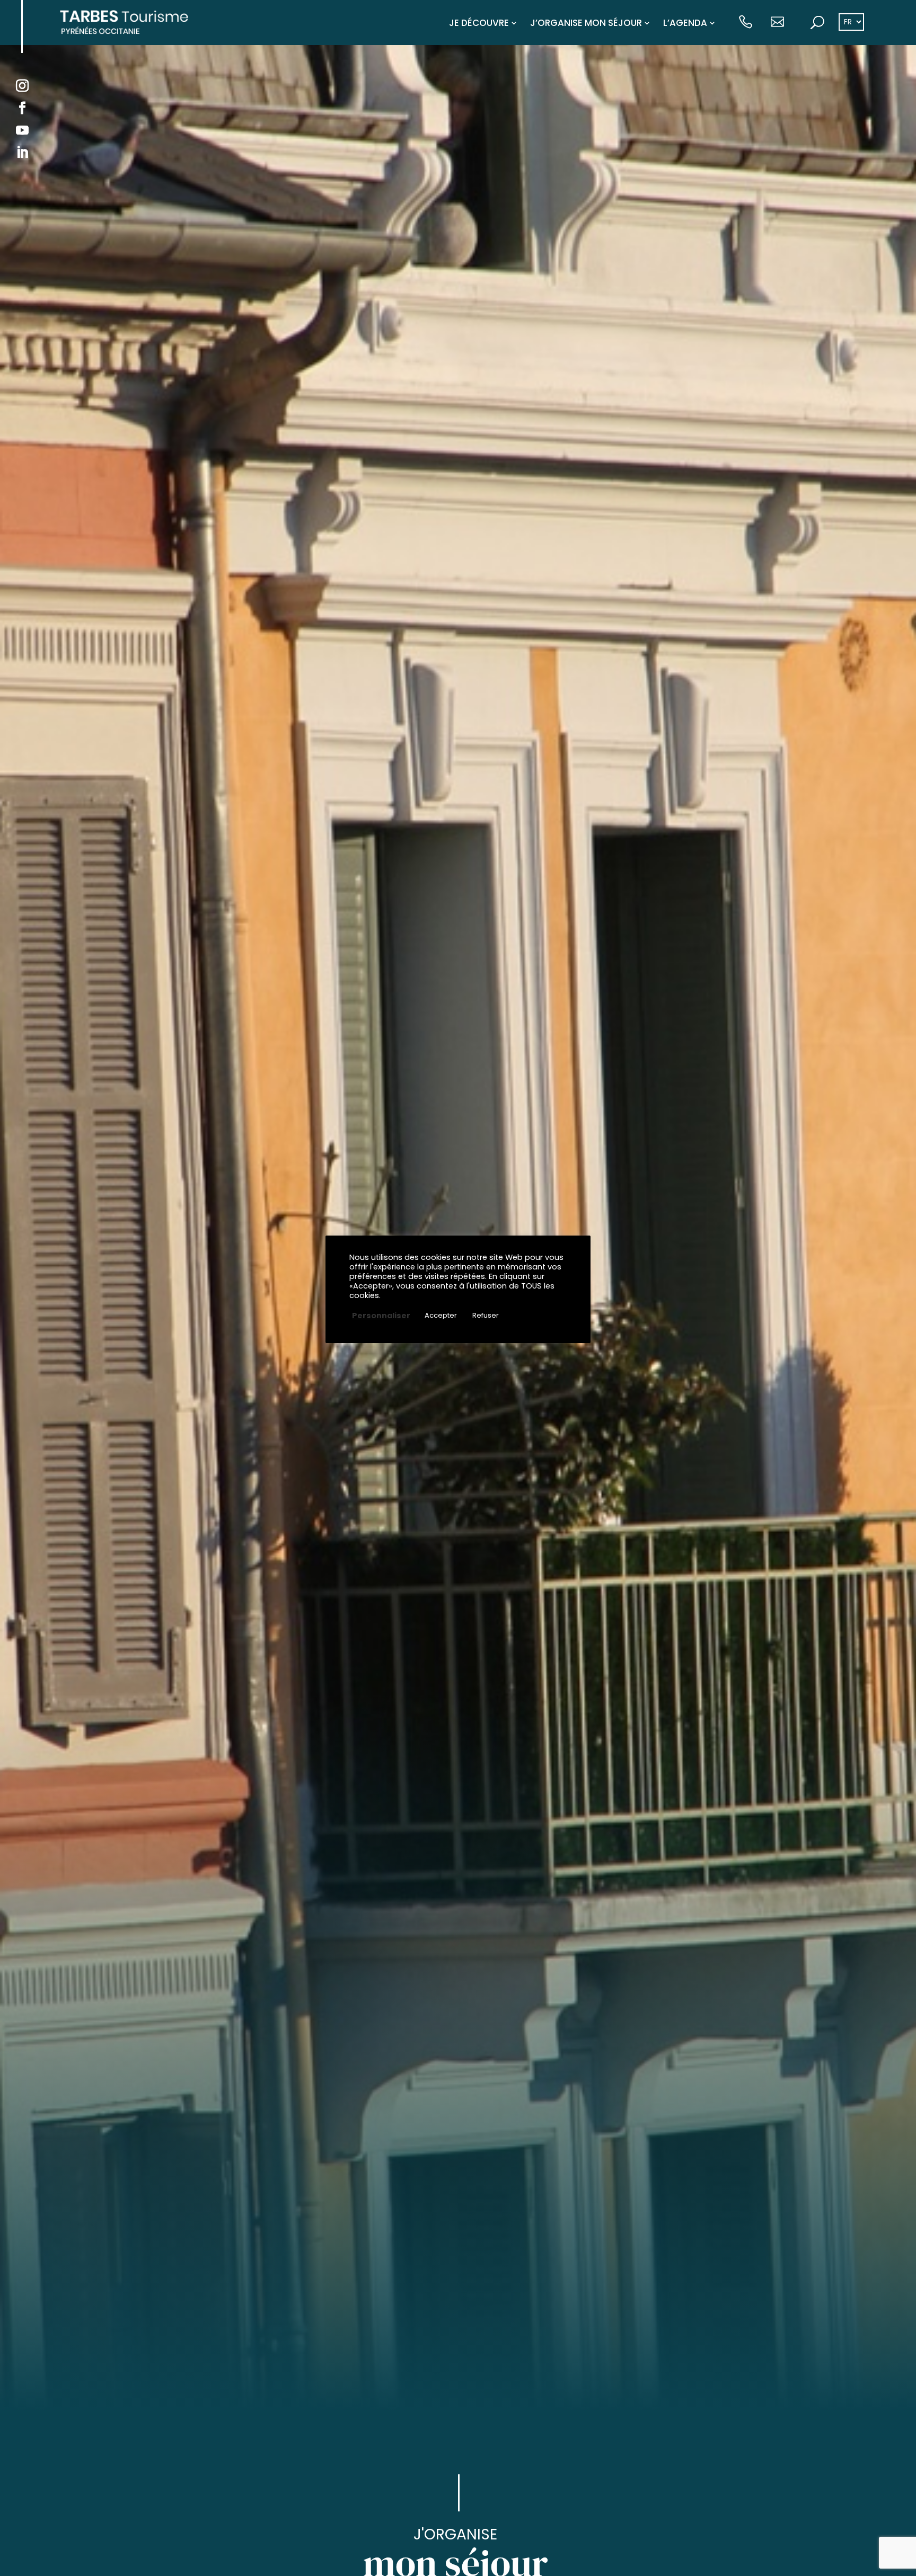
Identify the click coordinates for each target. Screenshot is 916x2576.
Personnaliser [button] (381, 1315)
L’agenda (685, 23)
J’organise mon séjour (586, 23)
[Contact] (777, 23)
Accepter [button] (441, 1315)
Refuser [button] (486, 1315)
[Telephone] (746, 23)
